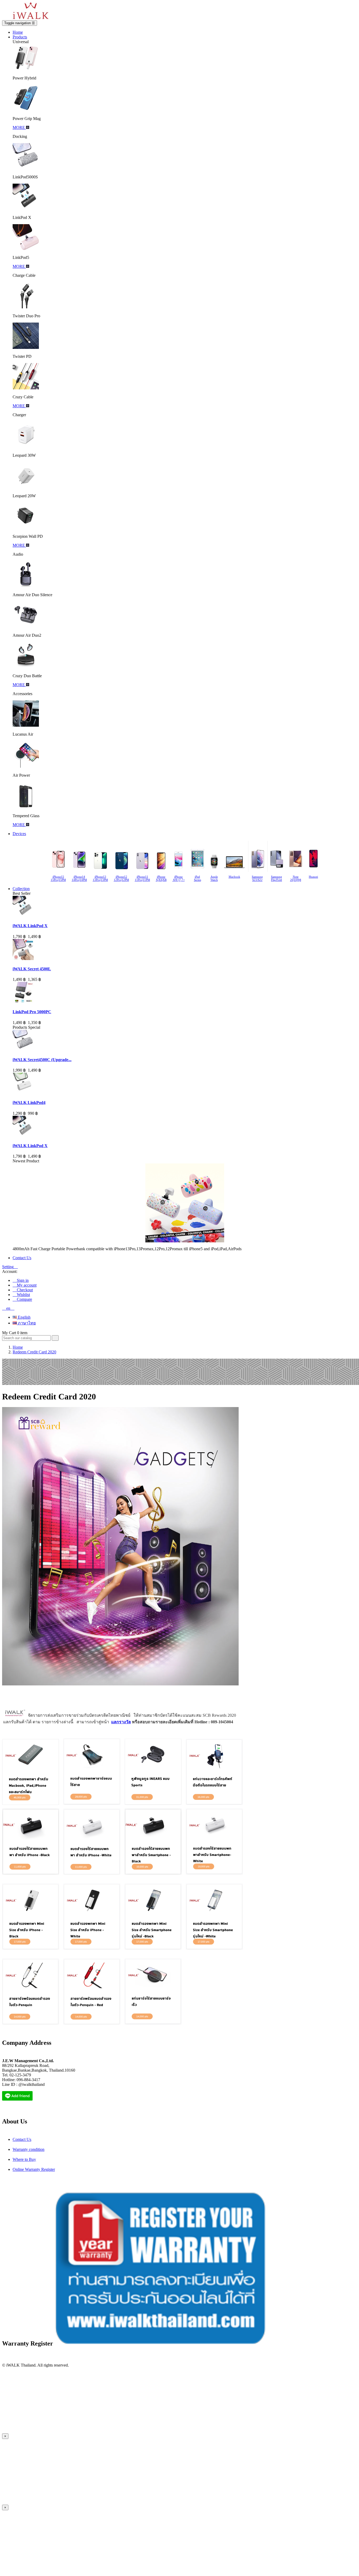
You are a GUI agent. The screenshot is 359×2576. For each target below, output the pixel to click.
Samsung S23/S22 (257, 878)
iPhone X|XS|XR (161, 878)
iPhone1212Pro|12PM (121, 878)
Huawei (313, 877)
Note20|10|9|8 (296, 878)
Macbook (234, 877)
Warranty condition (29, 2149)
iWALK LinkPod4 (29, 1103)
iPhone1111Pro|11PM (142, 878)
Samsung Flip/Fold (276, 878)
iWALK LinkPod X (30, 926)
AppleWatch (214, 878)
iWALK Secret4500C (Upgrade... (42, 1060)
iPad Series (198, 878)
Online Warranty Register (34, 2169)
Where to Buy (24, 2159)
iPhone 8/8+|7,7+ (179, 878)
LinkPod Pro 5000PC (32, 1012)
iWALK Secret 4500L (32, 969)
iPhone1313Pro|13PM (100, 878)
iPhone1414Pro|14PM (79, 878)
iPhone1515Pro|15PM (58, 878)
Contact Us (22, 2139)
